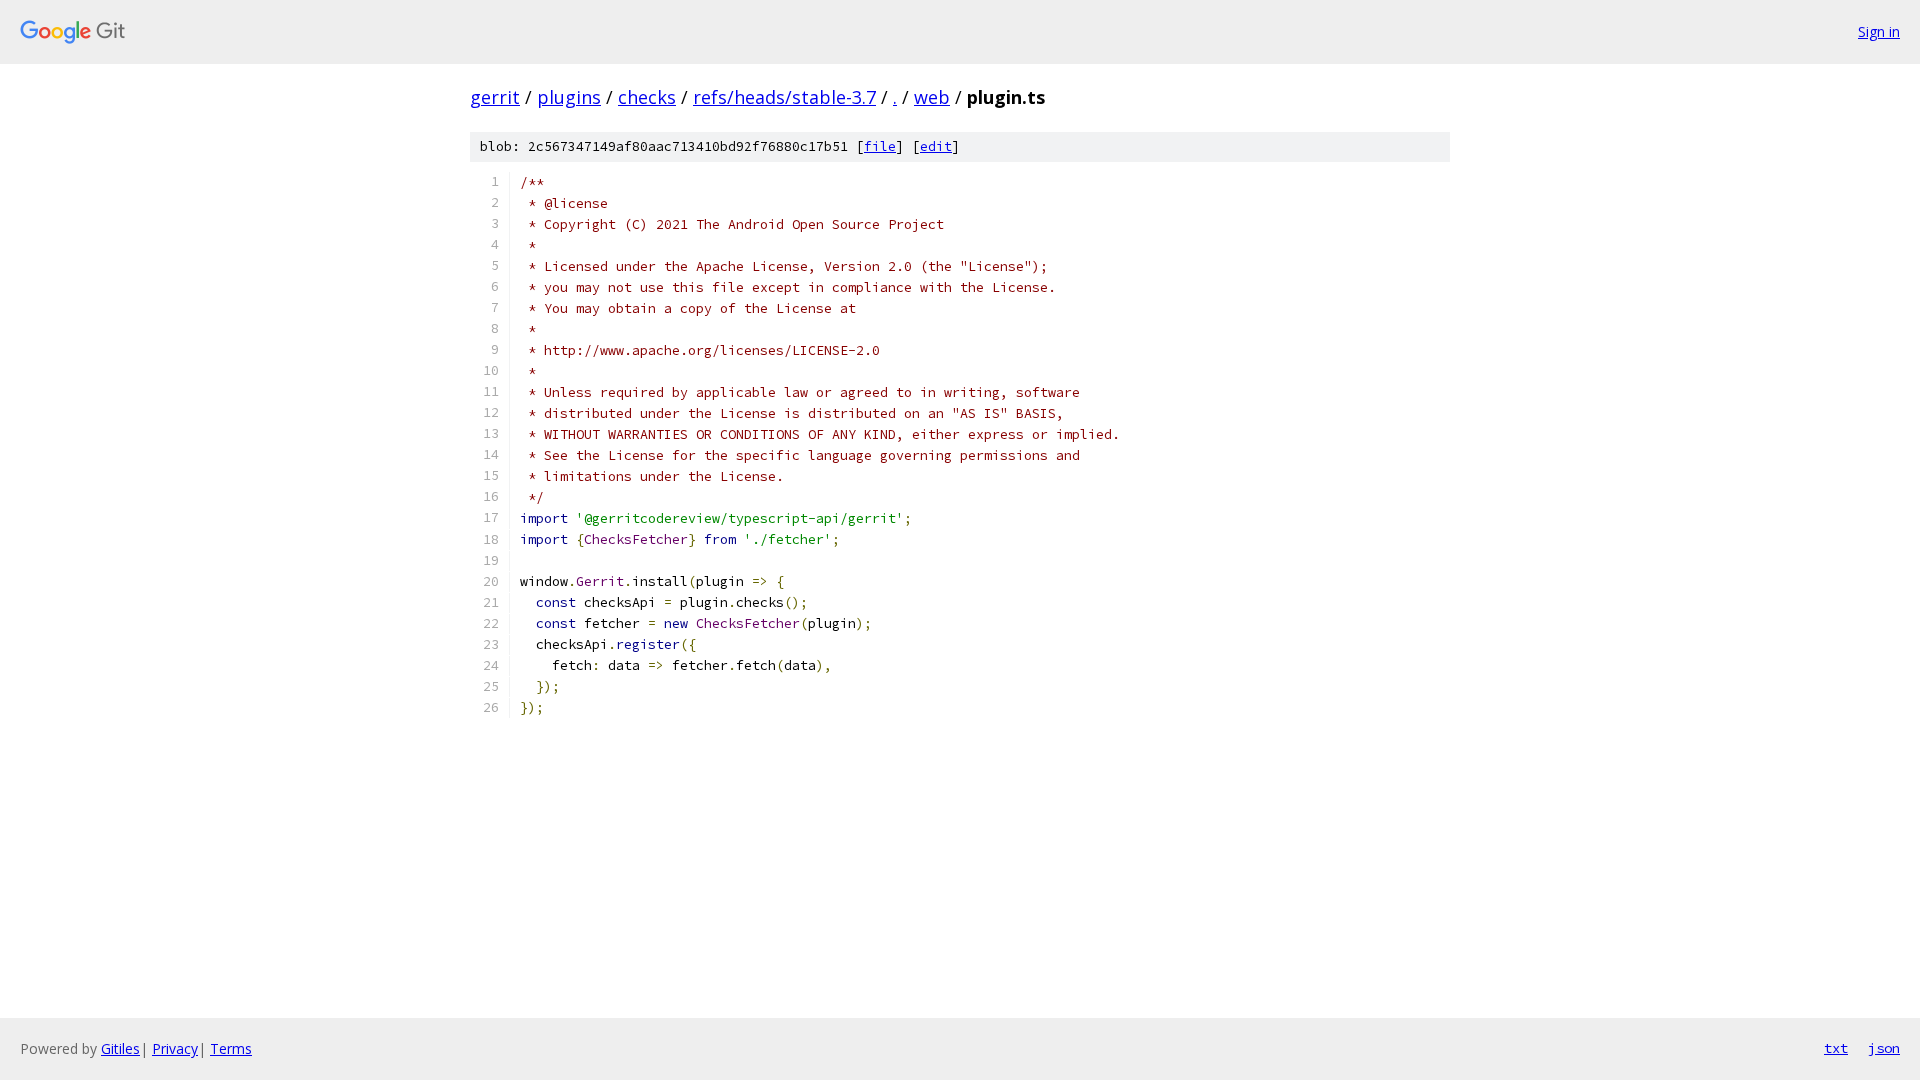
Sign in (1879, 31)
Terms (231, 1048)
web (932, 97)
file (880, 146)
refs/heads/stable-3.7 (784, 97)
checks (647, 97)
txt (1836, 1048)
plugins (569, 97)
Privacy (175, 1048)
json (1884, 1048)
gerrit (495, 97)
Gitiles (120, 1048)
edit (936, 146)
